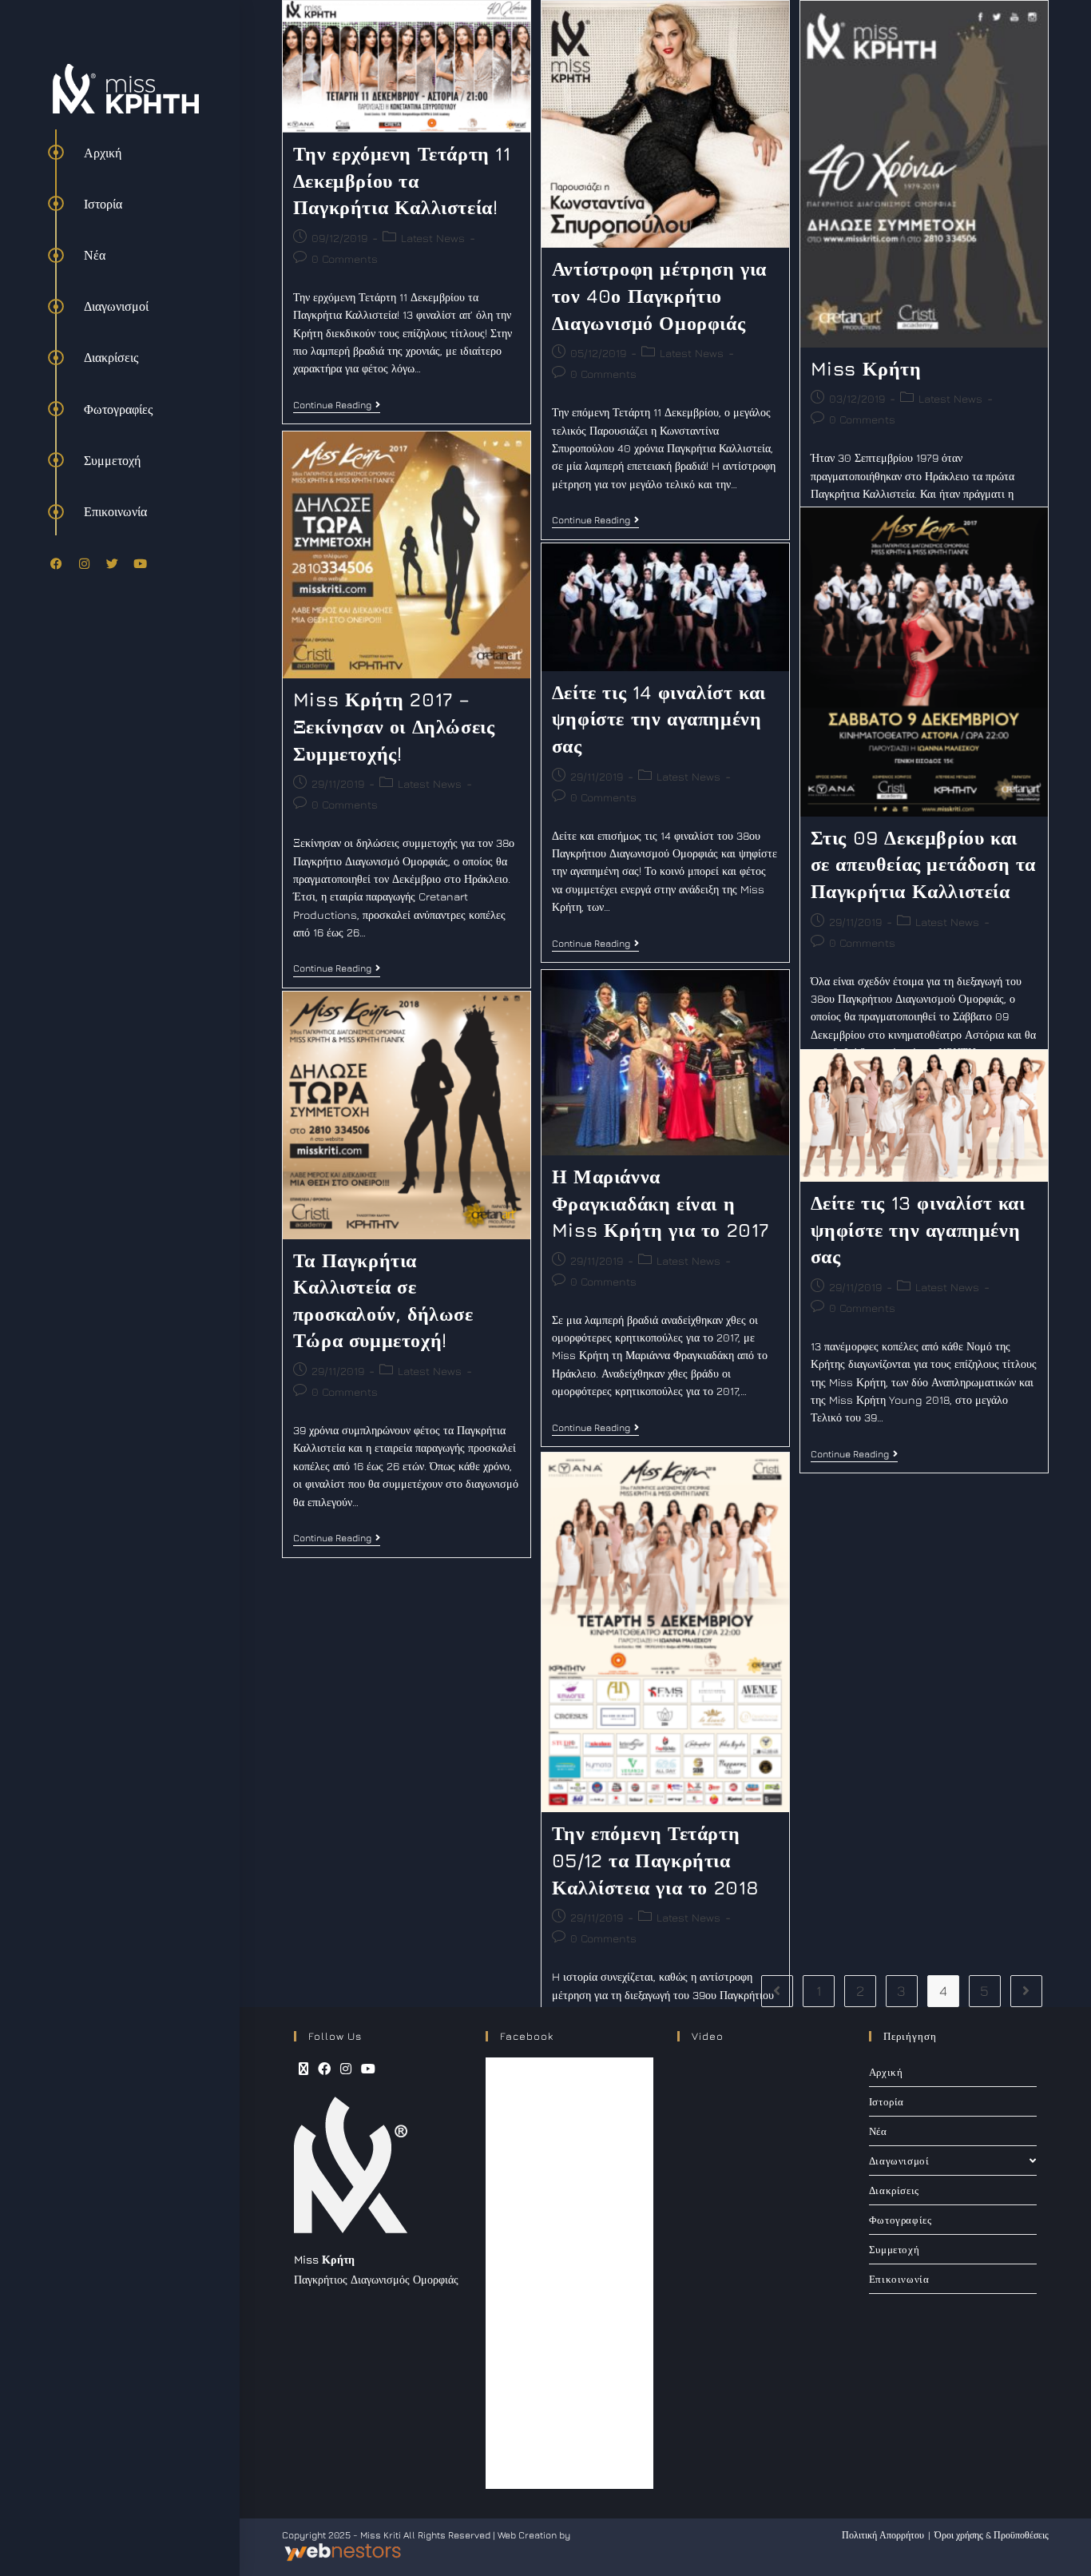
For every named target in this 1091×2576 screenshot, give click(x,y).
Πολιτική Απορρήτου (883, 2535)
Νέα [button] (95, 255)
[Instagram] (84, 563)
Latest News (433, 238)
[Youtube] (140, 563)
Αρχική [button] (103, 153)
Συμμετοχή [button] (112, 460)
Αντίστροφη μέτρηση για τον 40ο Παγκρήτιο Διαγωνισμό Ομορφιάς (659, 295)
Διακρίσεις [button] (111, 357)
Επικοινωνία (899, 2279)
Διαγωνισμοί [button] (116, 306)
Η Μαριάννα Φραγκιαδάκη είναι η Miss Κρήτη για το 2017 (661, 1203)
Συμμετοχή (894, 2249)
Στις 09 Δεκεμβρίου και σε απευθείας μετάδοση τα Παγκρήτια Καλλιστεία (923, 864)
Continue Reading (337, 405)
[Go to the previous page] (777, 1991)
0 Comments (345, 258)
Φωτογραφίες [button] (118, 409)
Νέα (878, 2131)
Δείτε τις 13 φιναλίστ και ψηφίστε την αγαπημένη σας (918, 1229)
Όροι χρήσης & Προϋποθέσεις (992, 2535)
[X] (303, 2069)
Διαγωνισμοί (899, 2161)
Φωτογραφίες (901, 2220)
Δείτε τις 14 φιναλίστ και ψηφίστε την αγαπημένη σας (659, 719)
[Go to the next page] (1026, 1991)
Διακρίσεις (894, 2190)
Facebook (527, 2036)
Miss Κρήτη (866, 368)
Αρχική (886, 2072)
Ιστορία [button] (103, 204)
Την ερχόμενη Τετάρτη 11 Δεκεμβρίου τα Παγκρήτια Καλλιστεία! (402, 180)
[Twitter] (112, 563)
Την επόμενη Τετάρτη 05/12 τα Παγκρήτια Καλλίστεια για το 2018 (656, 1860)
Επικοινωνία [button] (115, 511)
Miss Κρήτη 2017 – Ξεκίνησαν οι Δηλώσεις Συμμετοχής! (394, 726)
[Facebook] (56, 563)
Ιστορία (887, 2101)
